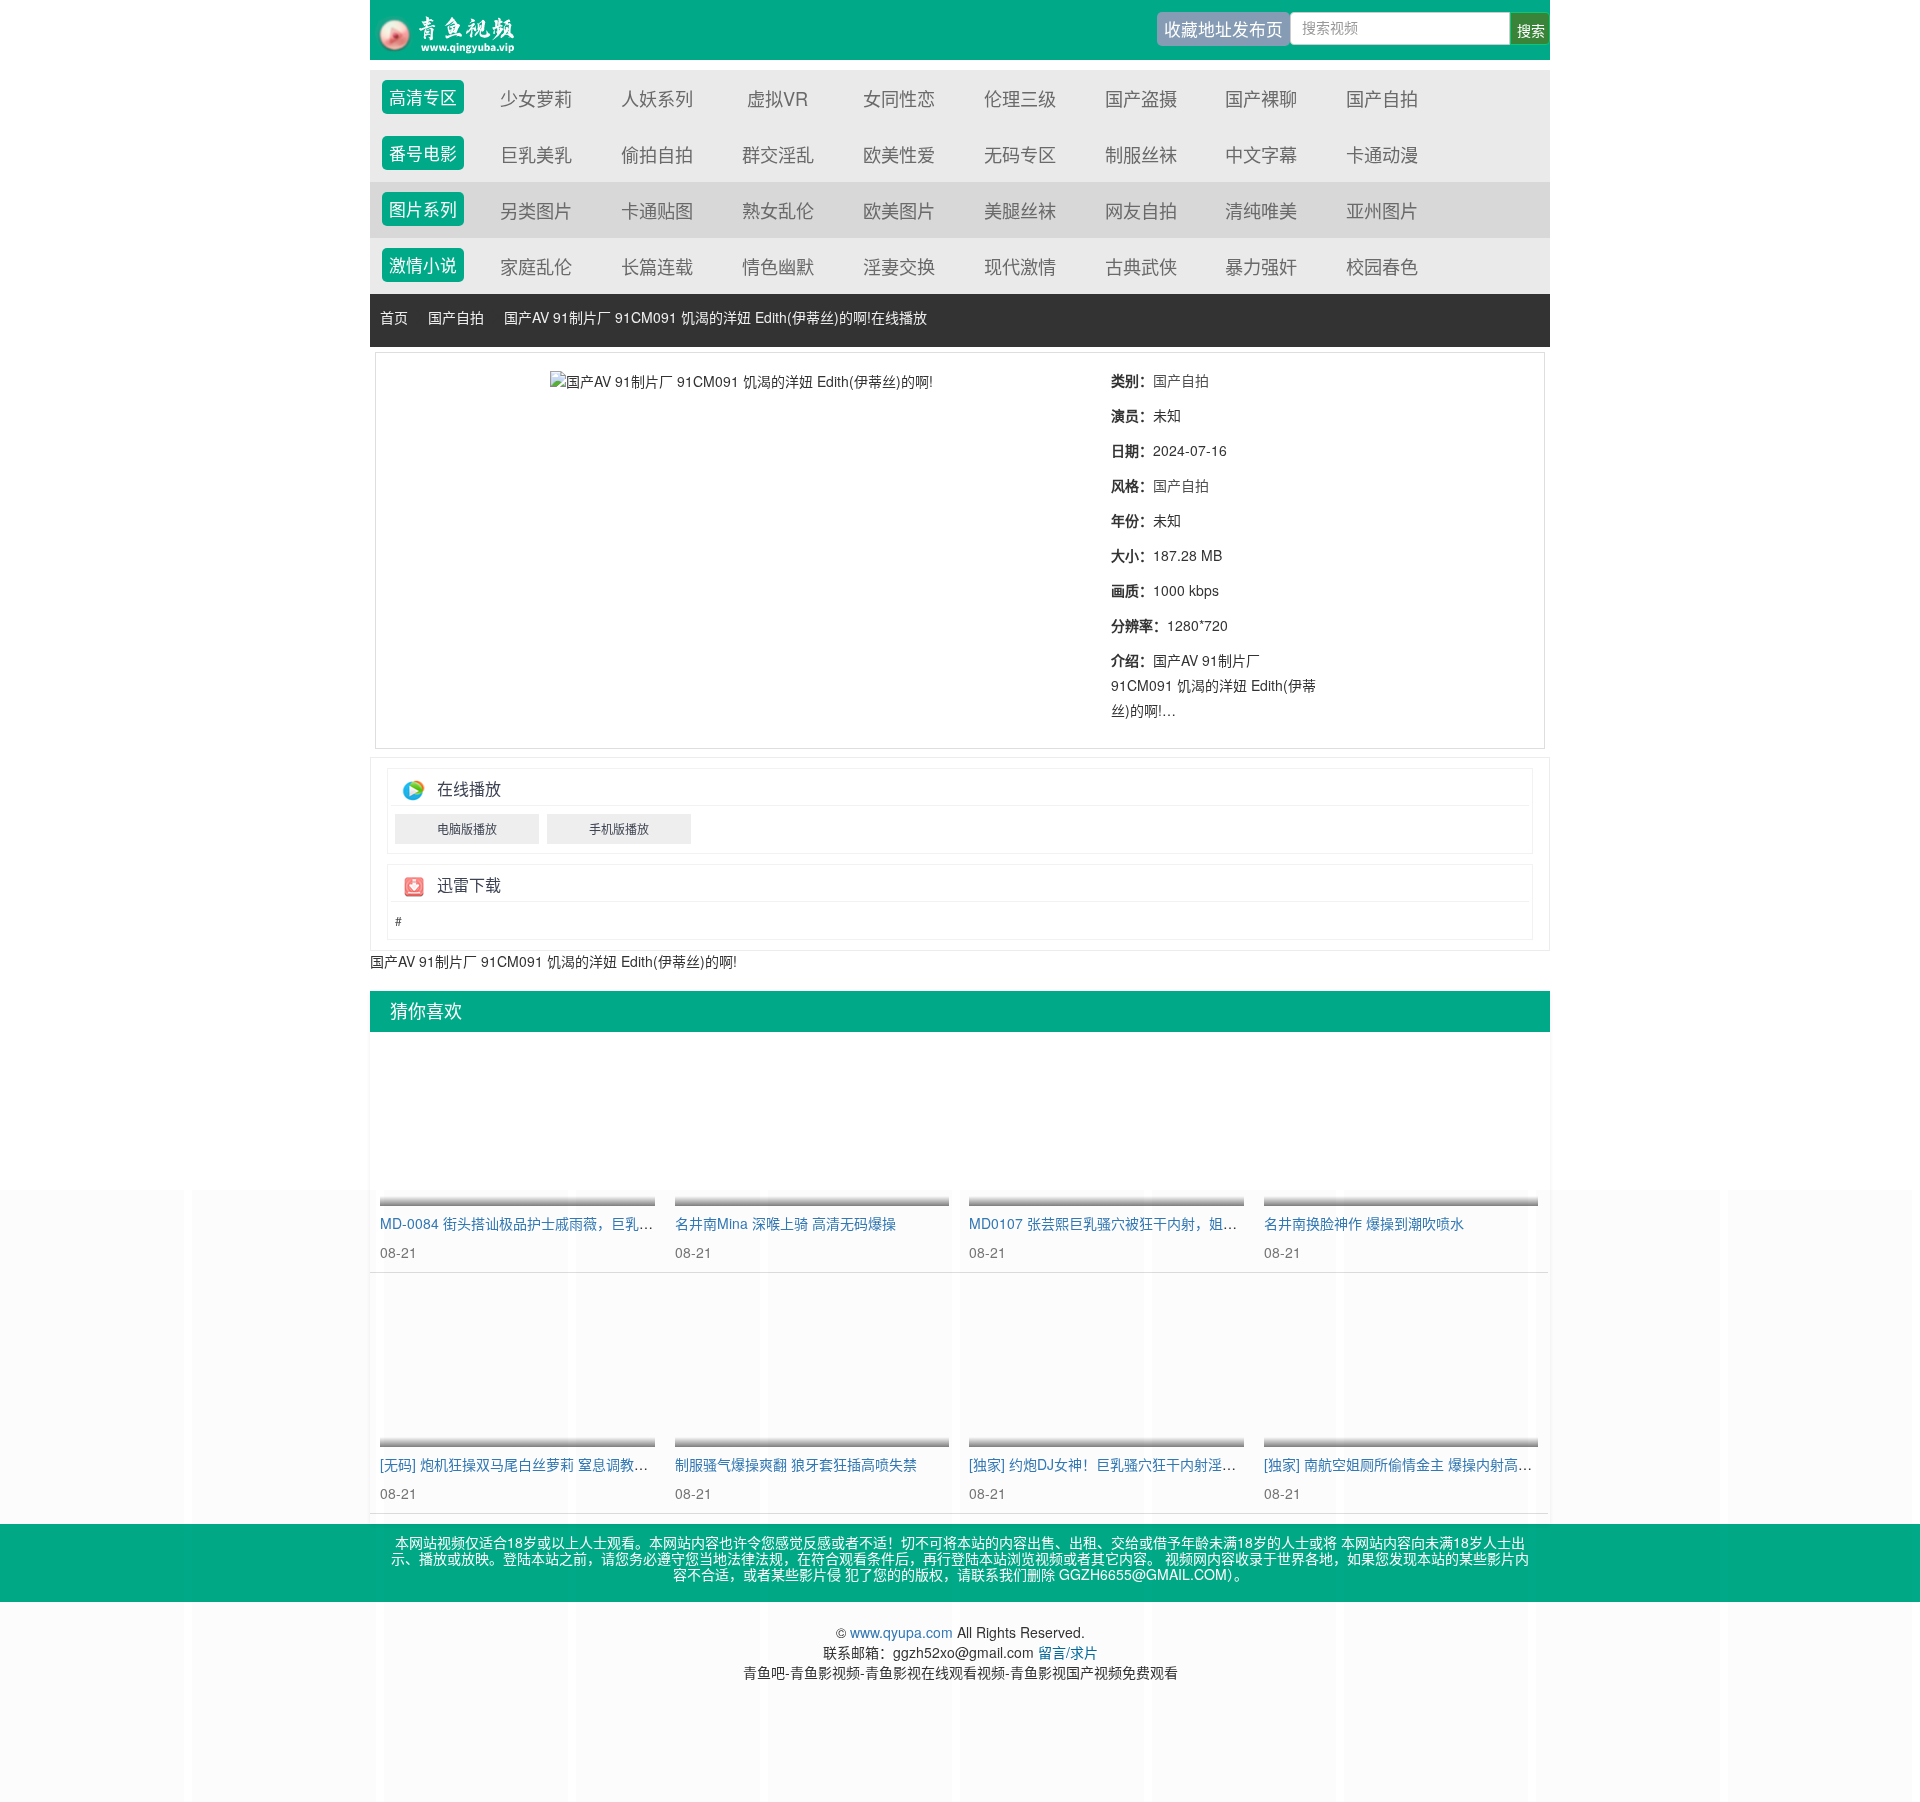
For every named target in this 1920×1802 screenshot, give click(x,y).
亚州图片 (1382, 210)
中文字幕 (1261, 154)
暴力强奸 (1261, 266)
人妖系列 (657, 98)
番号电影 (423, 153)
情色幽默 (778, 266)
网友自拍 (1141, 210)
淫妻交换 (899, 266)
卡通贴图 (657, 210)
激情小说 (423, 265)
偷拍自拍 (657, 154)
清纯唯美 (1261, 210)
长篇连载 (657, 266)
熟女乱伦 (778, 210)
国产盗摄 (1141, 98)
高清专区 (423, 97)
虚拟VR (777, 98)
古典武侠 (1141, 266)
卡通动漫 (1382, 154)
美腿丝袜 (1020, 210)
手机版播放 (619, 828)
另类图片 (536, 210)
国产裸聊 (1261, 98)
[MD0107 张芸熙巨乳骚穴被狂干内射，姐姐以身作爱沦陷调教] (1106, 1124)
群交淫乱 (778, 154)
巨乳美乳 (536, 154)
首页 (394, 317)
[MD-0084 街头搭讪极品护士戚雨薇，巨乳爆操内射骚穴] (517, 1124)
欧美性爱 (899, 154)
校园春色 (1382, 266)
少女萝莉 (536, 98)
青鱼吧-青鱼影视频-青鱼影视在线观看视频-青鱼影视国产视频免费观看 (460, 30)
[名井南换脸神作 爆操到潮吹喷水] (1401, 1124)
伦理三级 (1020, 98)
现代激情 (1020, 266)
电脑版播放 (467, 828)
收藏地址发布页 (1223, 29)
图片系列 (423, 209)
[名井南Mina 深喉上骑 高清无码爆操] (812, 1124)
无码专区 (1020, 154)
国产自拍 (1382, 98)
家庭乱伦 (536, 266)
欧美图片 (899, 210)
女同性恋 (899, 98)
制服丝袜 (1141, 154)
